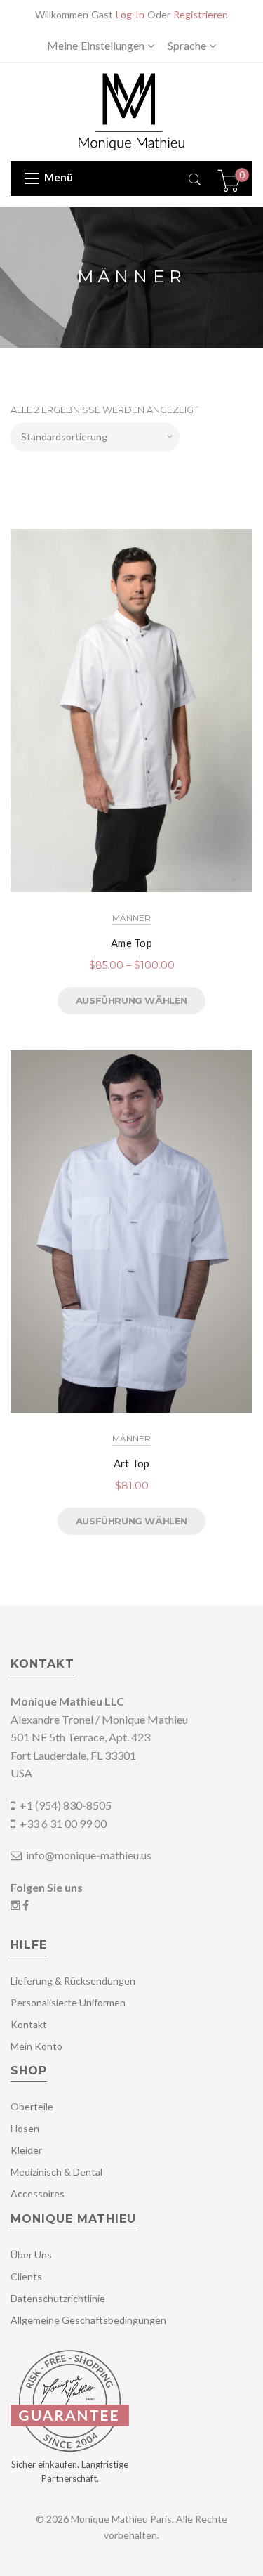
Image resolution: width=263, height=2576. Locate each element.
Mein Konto (36, 2046)
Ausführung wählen (131, 1000)
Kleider (26, 2150)
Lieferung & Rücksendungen (73, 1981)
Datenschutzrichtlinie (58, 2298)
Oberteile (32, 2106)
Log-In (130, 14)
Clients (26, 2276)
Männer (131, 918)
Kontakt (29, 2024)
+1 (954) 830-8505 (66, 1805)
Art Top (132, 1463)
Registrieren (201, 14)
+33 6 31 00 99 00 (63, 1823)
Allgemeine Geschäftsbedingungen (88, 2320)
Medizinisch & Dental (56, 2172)
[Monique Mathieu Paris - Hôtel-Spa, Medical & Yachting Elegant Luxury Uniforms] (131, 111)
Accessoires (38, 2193)
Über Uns (31, 2255)
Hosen (25, 2128)
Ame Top (131, 943)
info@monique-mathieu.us (88, 1855)
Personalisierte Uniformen (68, 2002)
